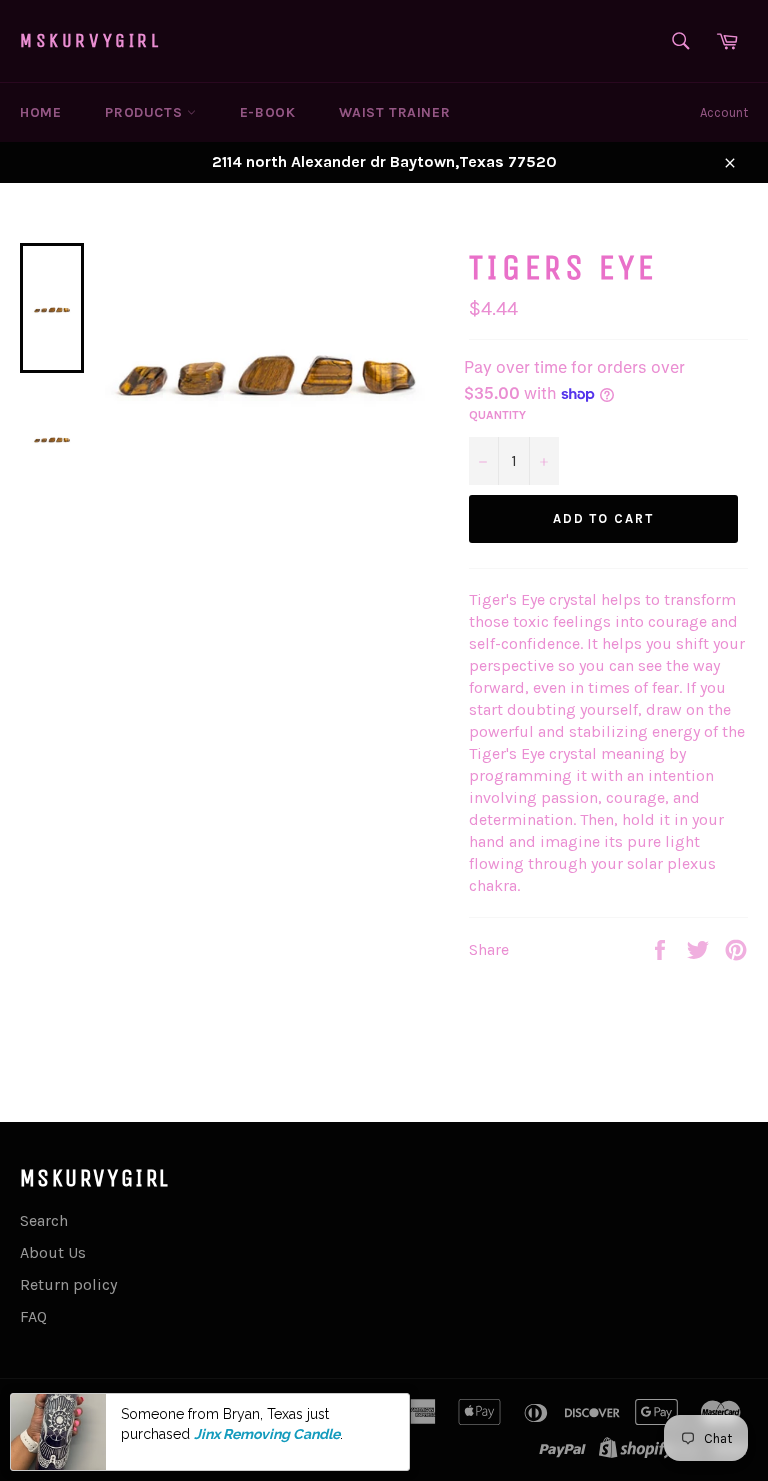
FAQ (33, 1316)
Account (724, 112)
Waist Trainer (394, 112)
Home (40, 112)
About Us (53, 1252)
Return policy (68, 1284)
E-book (268, 112)
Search (44, 1220)
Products (145, 112)
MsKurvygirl (91, 40)
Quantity (497, 415)
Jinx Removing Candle (267, 1434)
